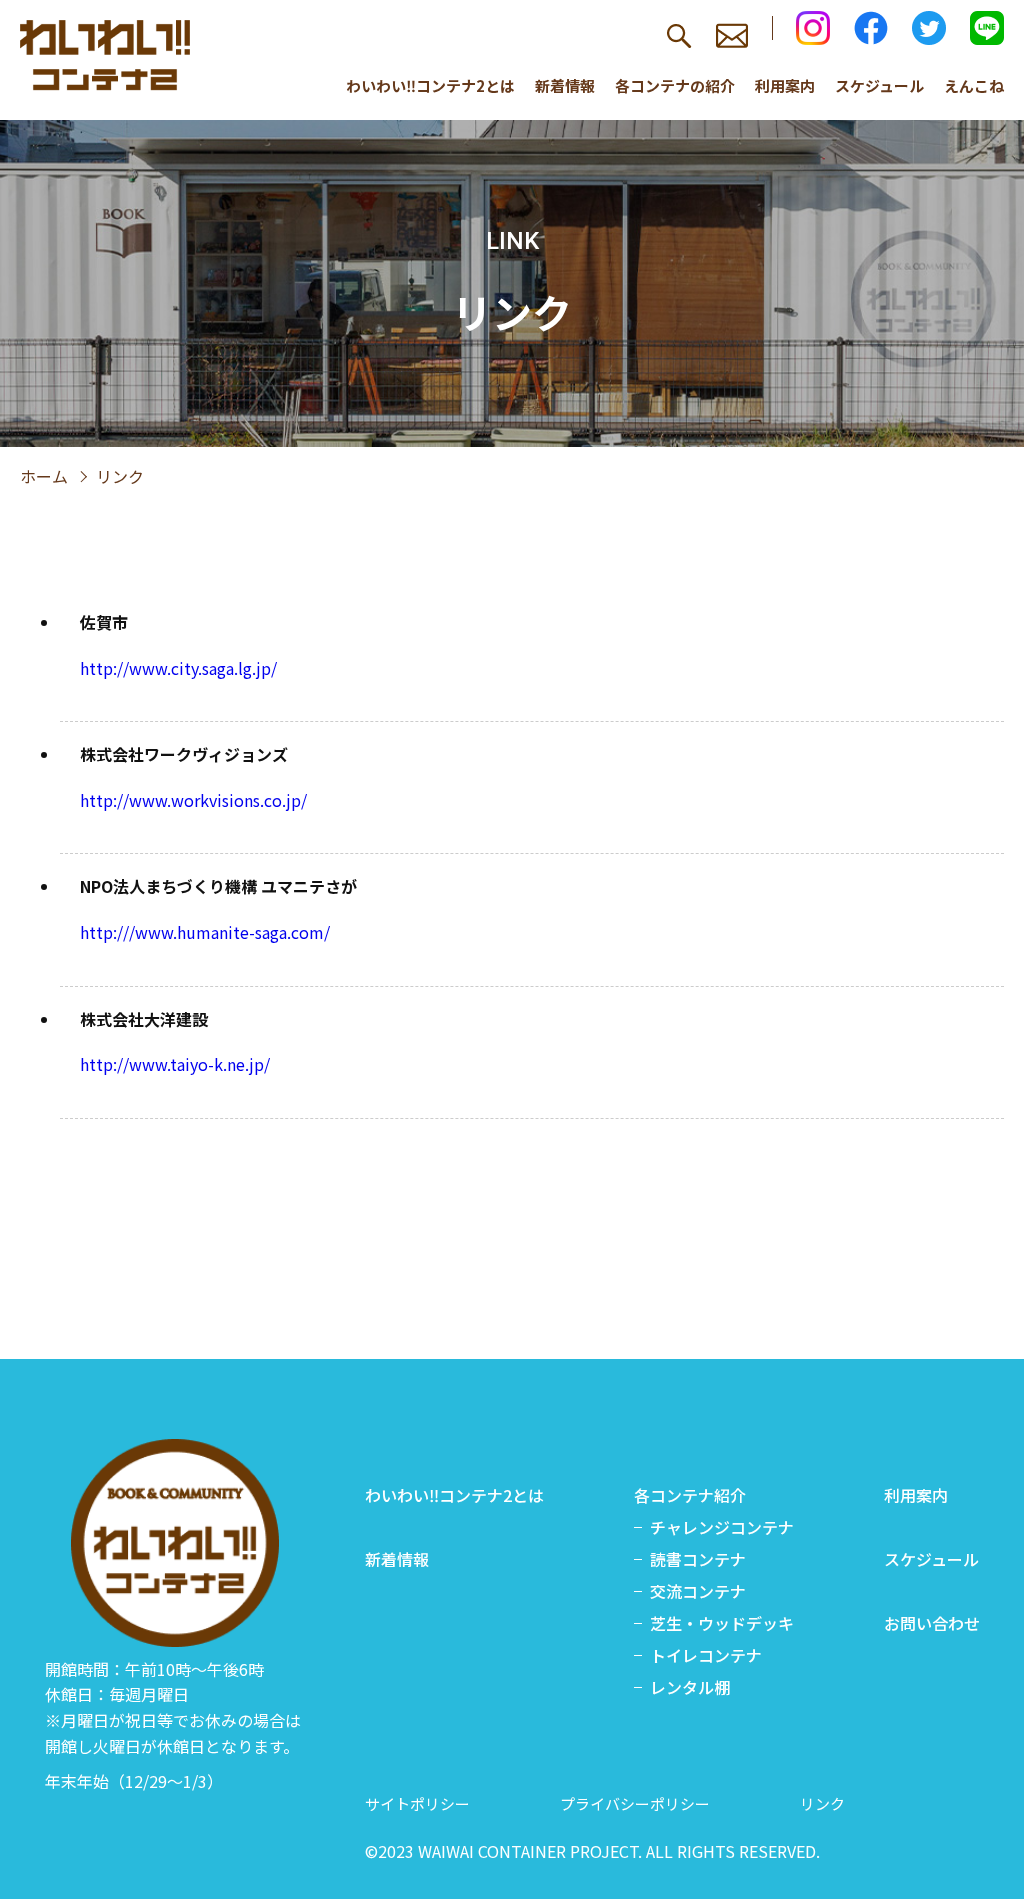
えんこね (974, 85)
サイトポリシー (417, 1803)
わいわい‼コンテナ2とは (430, 85)
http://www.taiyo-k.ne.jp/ (175, 1064)
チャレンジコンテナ (722, 1527)
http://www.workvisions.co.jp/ (193, 800)
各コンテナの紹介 (675, 85)
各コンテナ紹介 (690, 1495)
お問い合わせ (932, 1623)
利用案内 (785, 85)
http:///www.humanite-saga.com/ (205, 932)
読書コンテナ (698, 1559)
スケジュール (879, 85)
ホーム (44, 476)
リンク (822, 1803)
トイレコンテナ (706, 1655)
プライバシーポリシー (635, 1803)
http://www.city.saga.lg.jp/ (178, 668)
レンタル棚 (690, 1687)
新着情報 (565, 85)
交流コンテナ (698, 1591)
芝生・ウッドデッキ (722, 1623)
